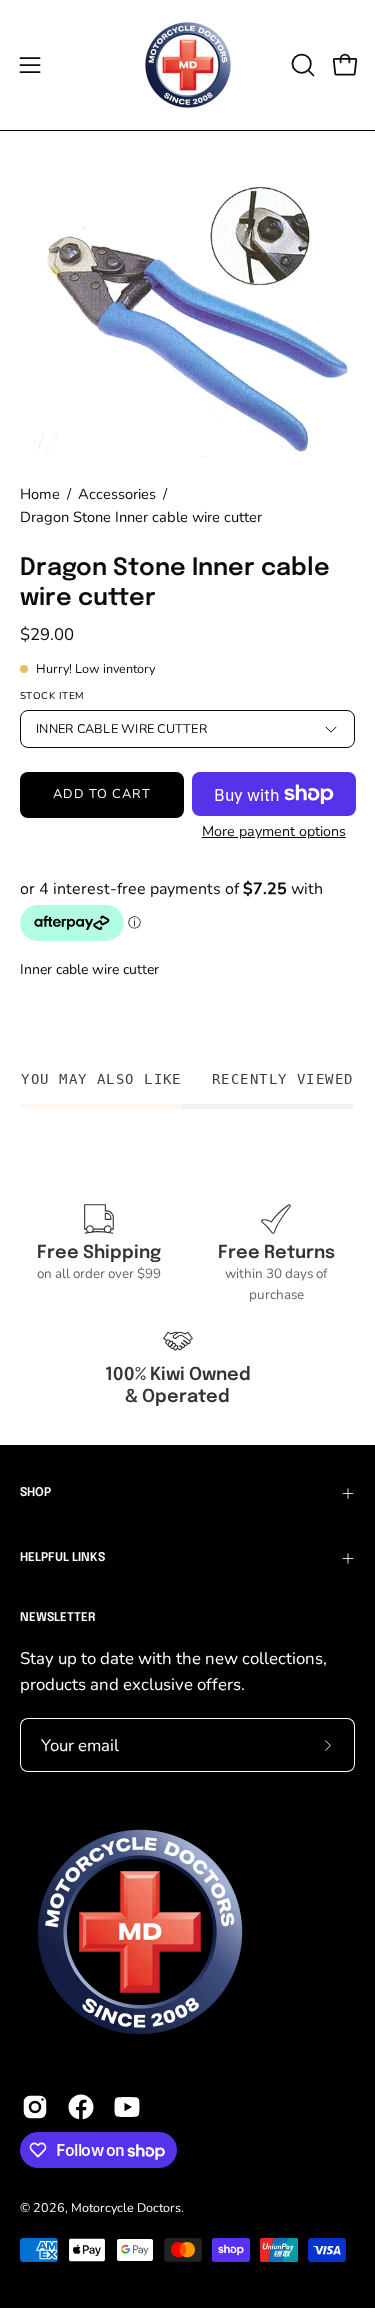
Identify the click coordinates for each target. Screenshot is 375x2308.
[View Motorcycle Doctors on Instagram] (35, 2107)
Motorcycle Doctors (126, 2207)
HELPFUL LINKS (62, 1558)
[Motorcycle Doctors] (188, 65)
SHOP (35, 1493)
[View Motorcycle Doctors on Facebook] (81, 2107)
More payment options (273, 831)
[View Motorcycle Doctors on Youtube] (127, 2107)
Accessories (117, 494)
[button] (301, 65)
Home (40, 494)
